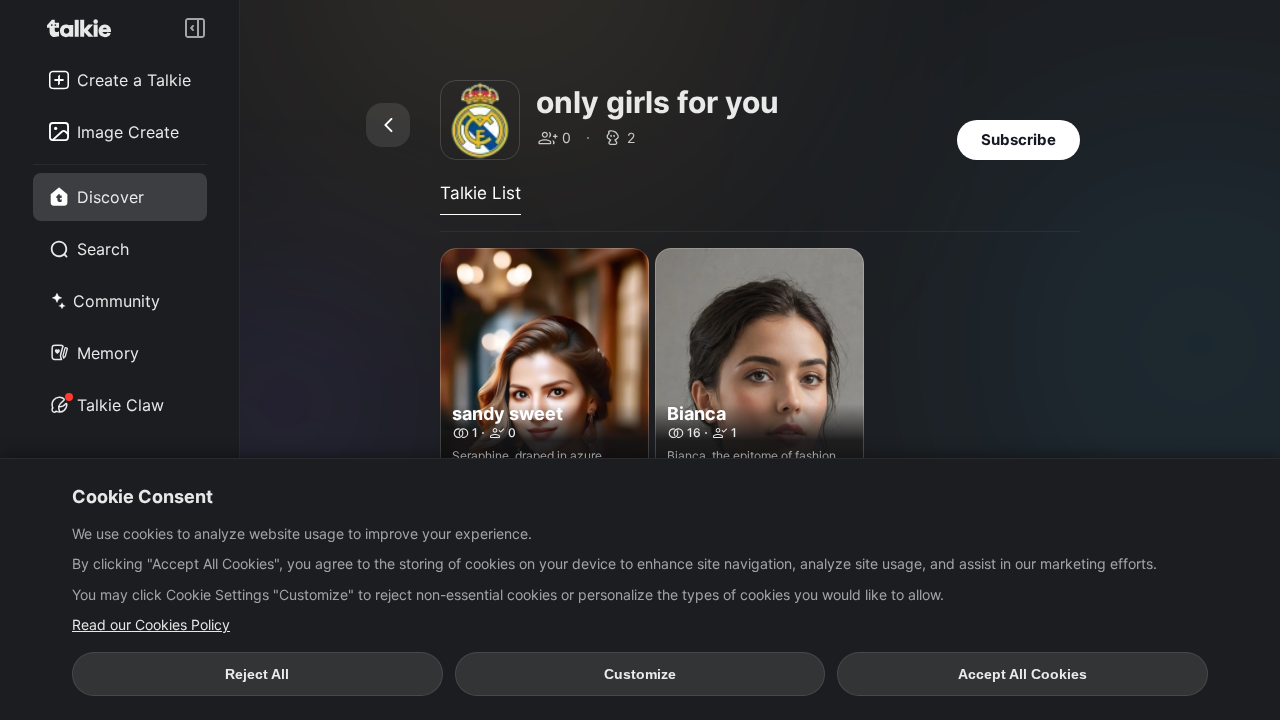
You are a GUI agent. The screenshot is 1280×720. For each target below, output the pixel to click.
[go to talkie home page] (85, 28)
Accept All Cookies (1022, 674)
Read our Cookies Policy (151, 624)
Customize (640, 674)
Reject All (257, 674)
